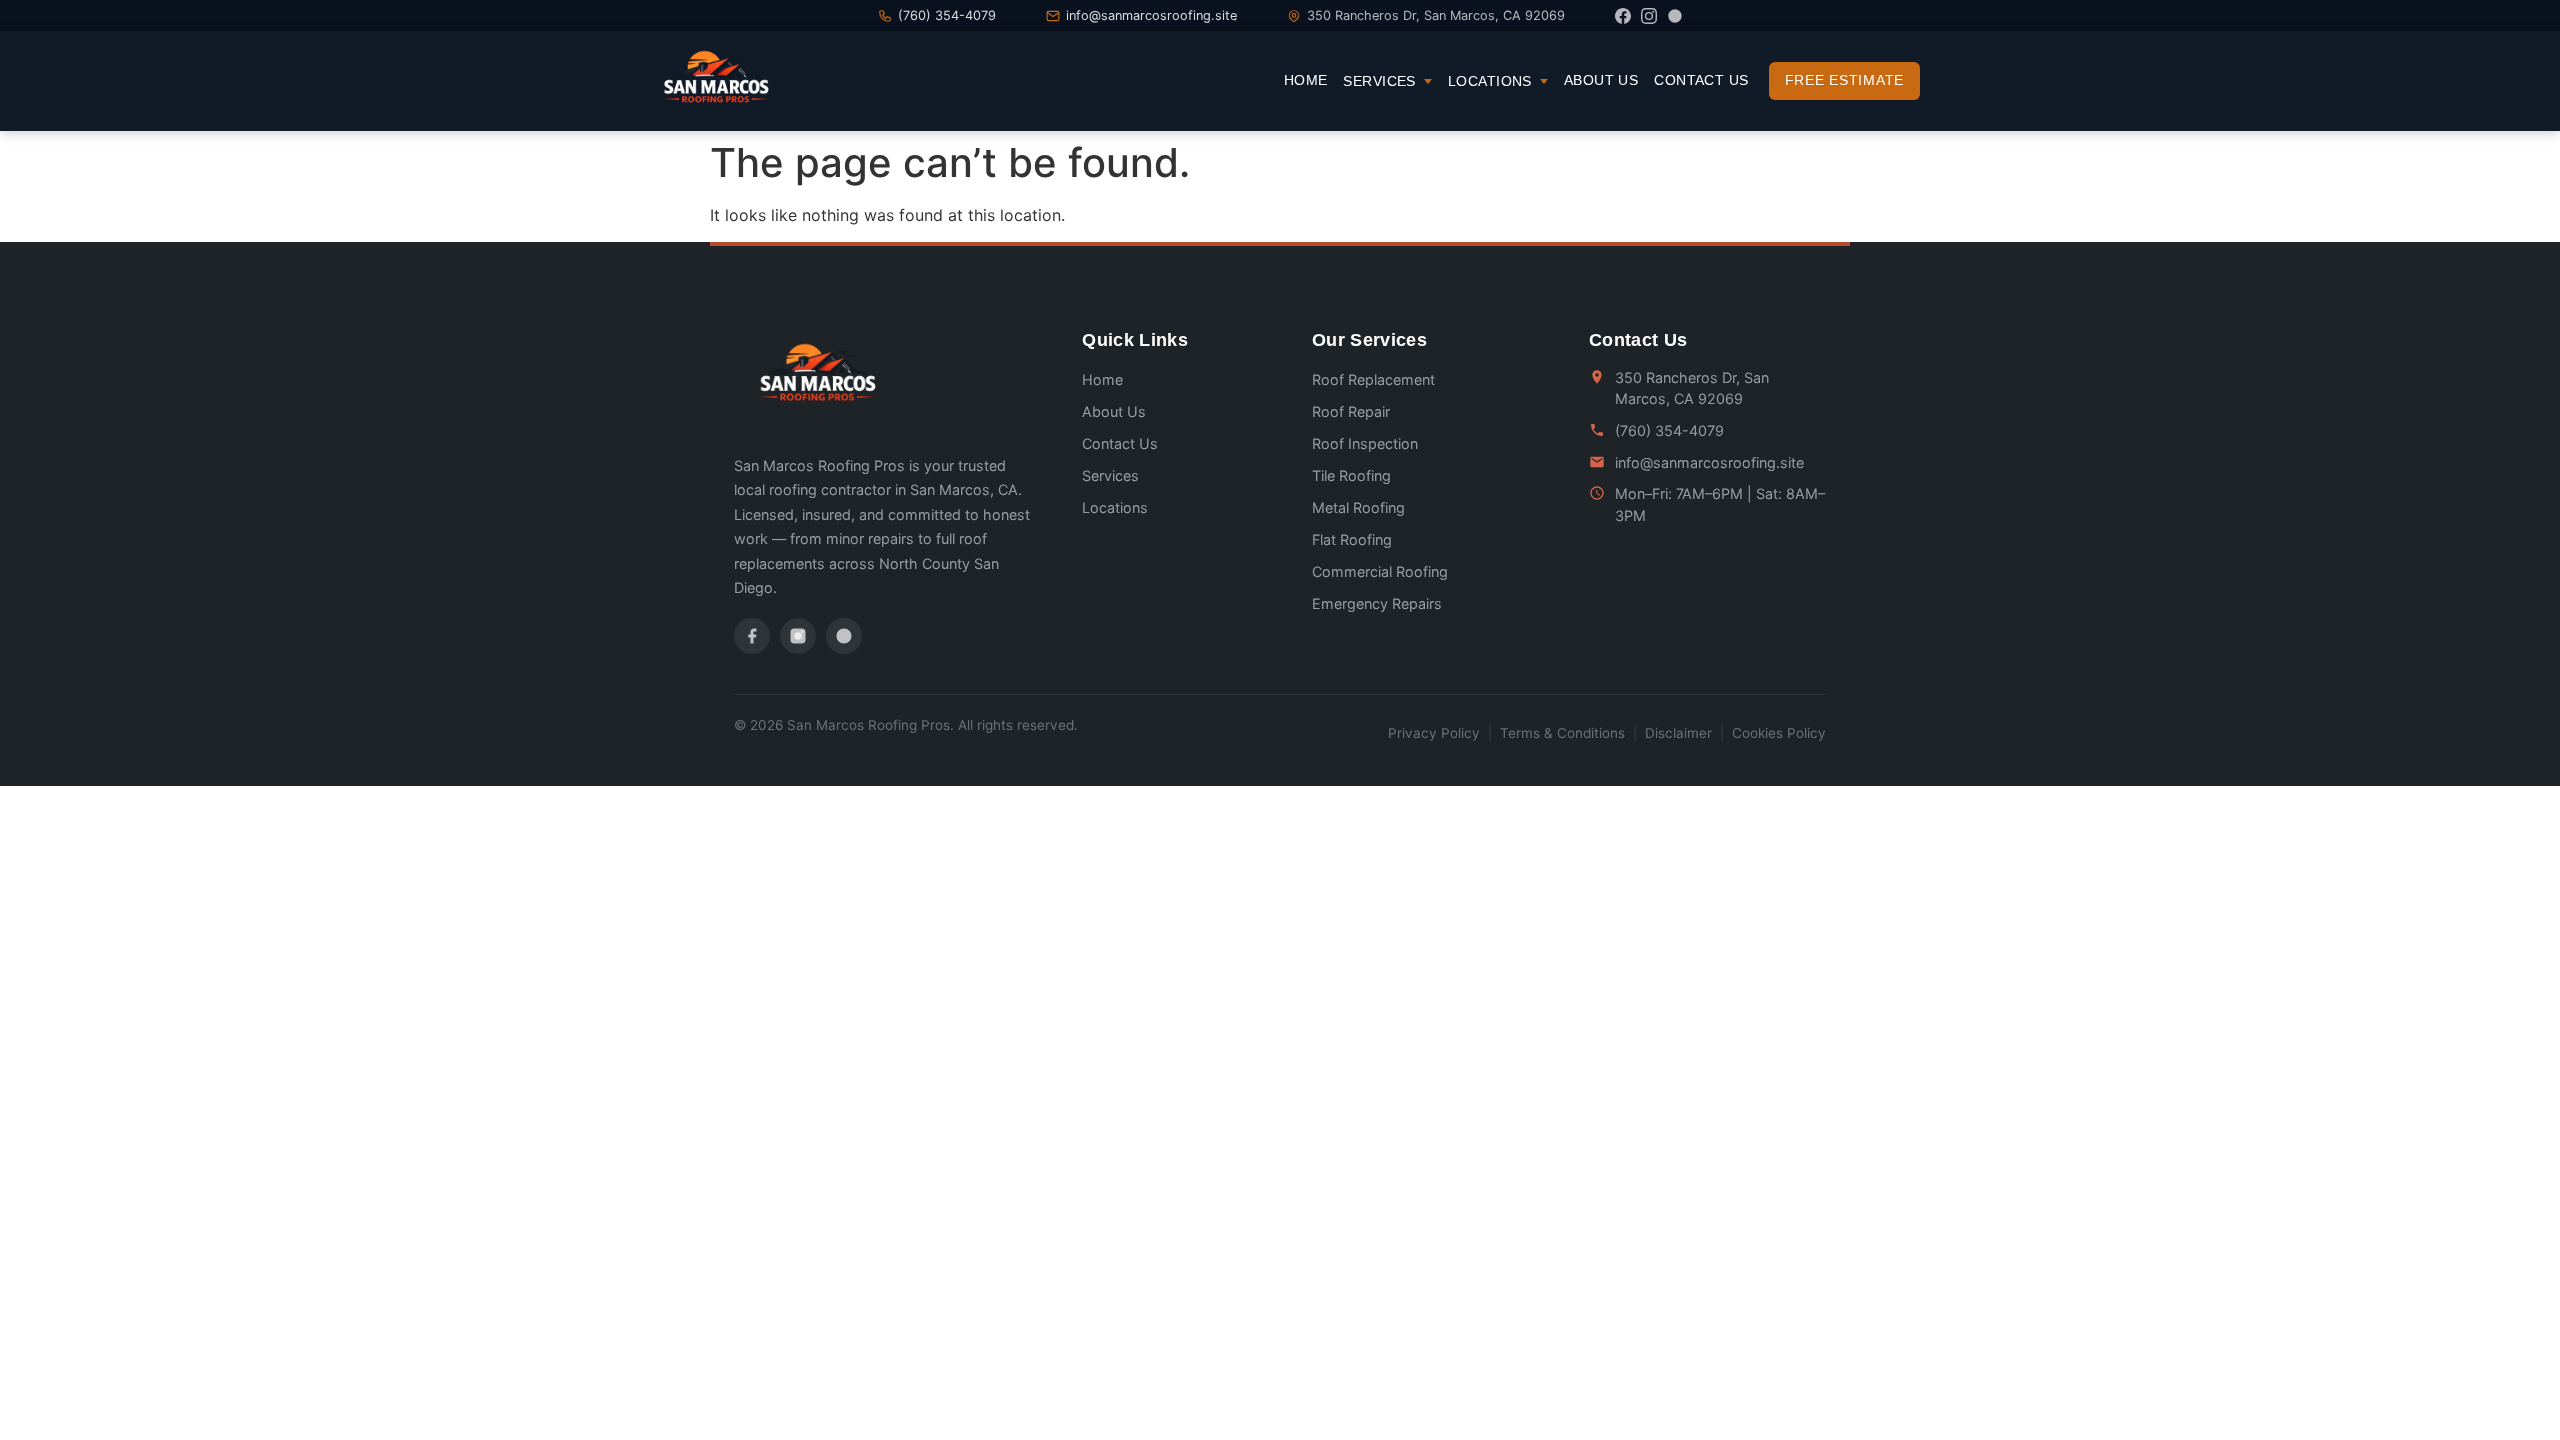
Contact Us (1701, 80)
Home (1306, 80)
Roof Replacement (1373, 379)
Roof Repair (1351, 411)
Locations (1490, 81)
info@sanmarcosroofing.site (1151, 15)
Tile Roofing (1351, 475)
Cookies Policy (1779, 733)
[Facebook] (1623, 16)
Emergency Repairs (1377, 603)
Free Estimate (1844, 80)
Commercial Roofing (1380, 571)
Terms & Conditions (1562, 733)
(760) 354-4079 (947, 15)
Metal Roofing (1358, 507)
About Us (1601, 80)
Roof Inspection (1365, 443)
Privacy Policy (1434, 733)
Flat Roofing (1352, 539)
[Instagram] (1649, 16)
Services (1379, 81)
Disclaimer (1678, 733)
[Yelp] (1675, 16)
